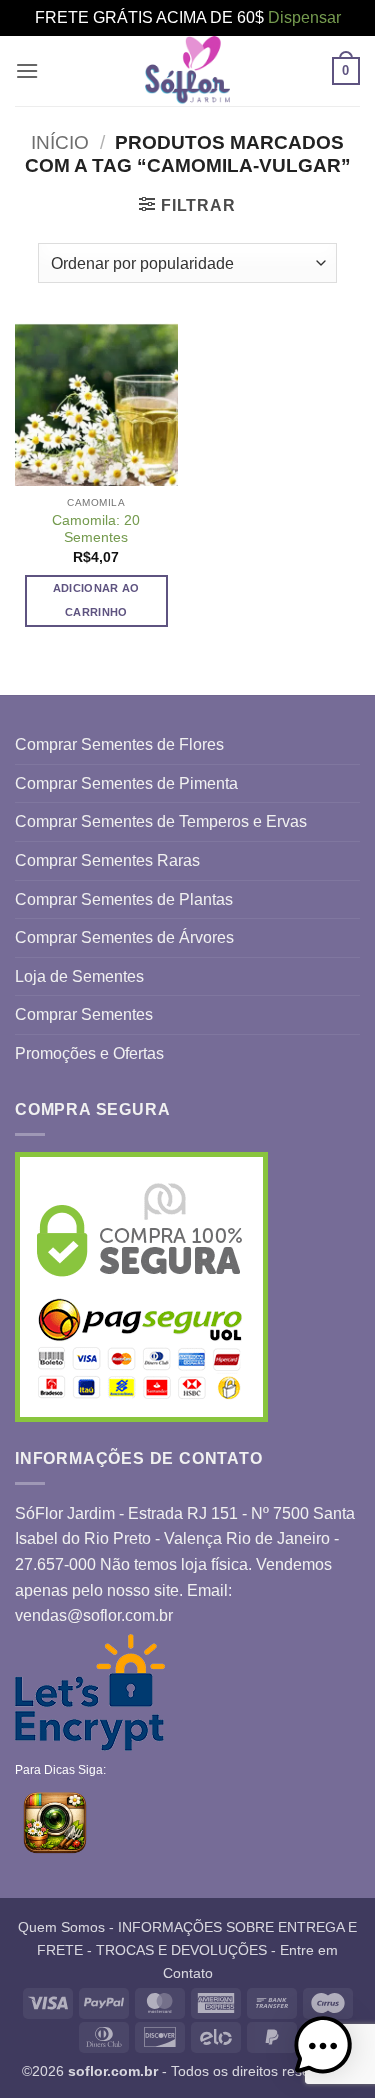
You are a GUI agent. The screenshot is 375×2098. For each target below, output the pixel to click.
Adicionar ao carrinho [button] (96, 600)
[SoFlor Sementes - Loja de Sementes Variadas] (188, 71)
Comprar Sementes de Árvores (124, 937)
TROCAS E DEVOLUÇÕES (181, 1950)
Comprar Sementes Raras (107, 860)
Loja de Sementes (79, 976)
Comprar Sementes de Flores (119, 744)
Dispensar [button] (304, 17)
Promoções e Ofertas (89, 1053)
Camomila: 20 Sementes (96, 529)
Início (60, 142)
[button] (27, 70)
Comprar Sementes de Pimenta (126, 783)
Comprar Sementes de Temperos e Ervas (161, 821)
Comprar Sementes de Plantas (124, 899)
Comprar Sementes (84, 1014)
